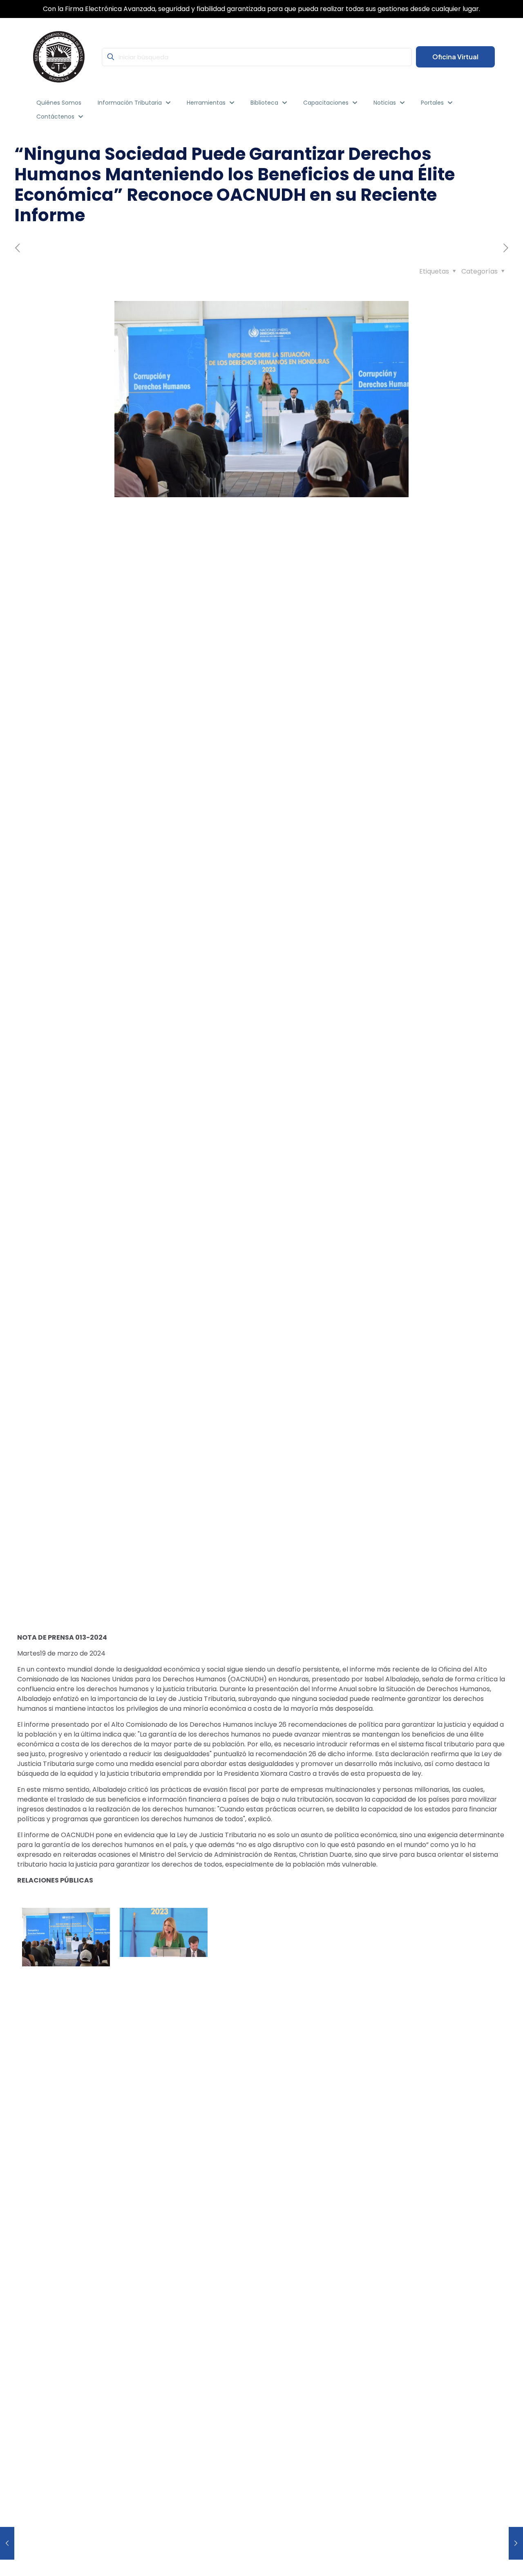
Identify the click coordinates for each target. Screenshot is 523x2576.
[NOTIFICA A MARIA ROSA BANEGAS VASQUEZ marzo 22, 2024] (516, 2543)
